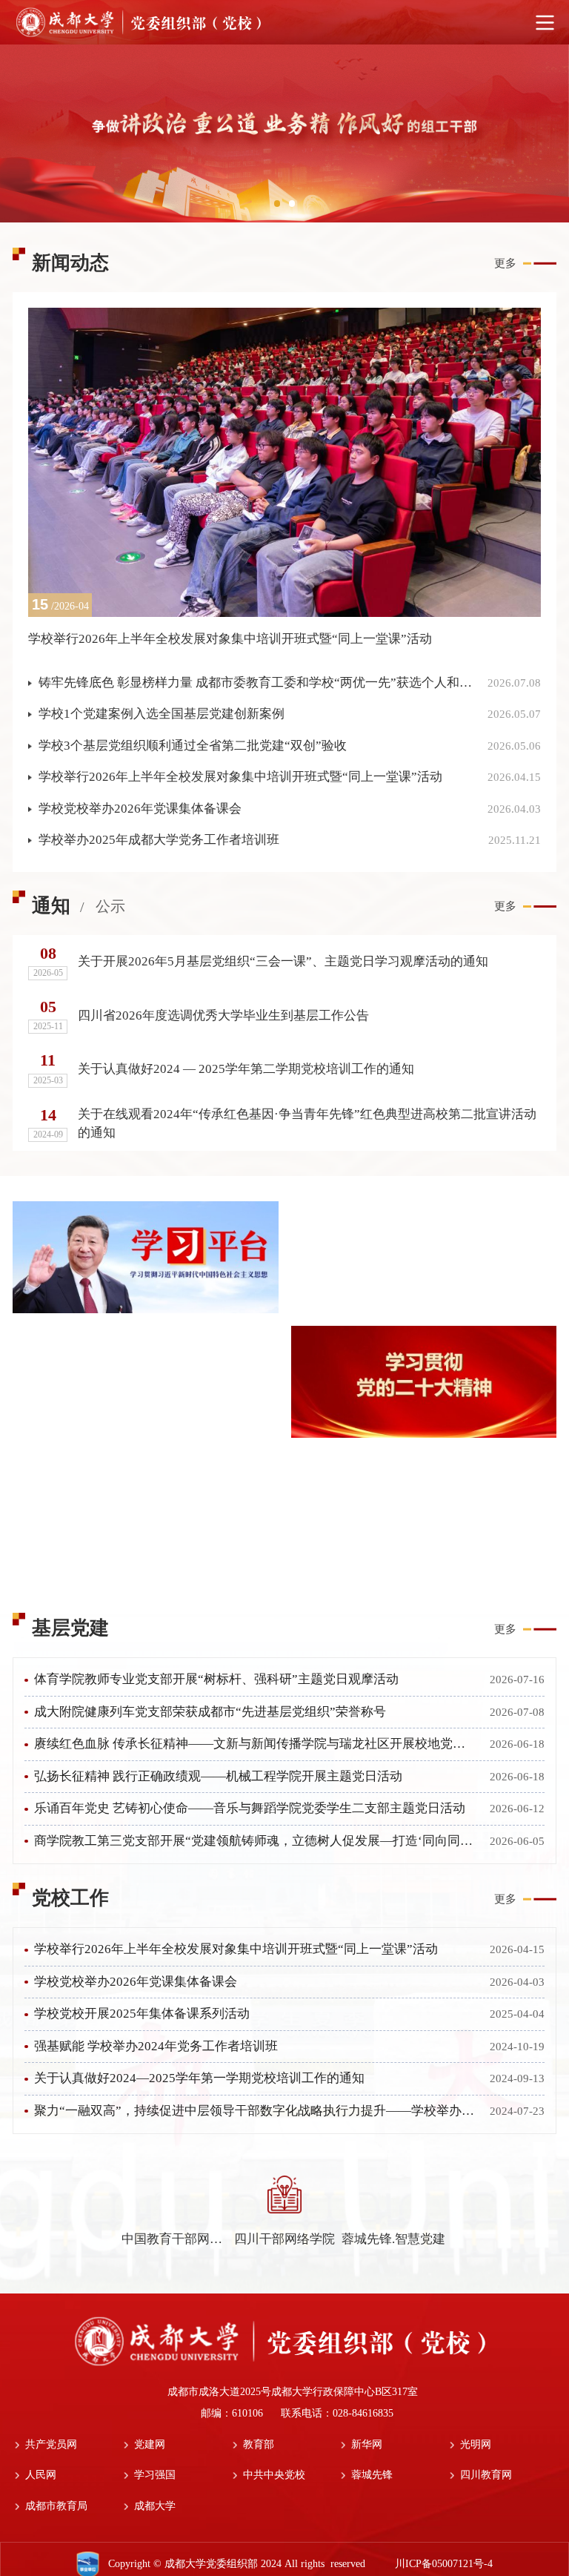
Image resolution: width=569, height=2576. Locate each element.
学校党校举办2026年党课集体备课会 (140, 809)
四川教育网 (486, 2475)
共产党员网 (51, 2444)
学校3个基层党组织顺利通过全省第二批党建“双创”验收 (193, 746)
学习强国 (155, 2475)
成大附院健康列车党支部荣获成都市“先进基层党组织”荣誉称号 (210, 1712)
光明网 (476, 2444)
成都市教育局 (56, 2506)
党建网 (150, 2444)
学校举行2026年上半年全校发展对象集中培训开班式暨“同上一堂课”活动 (240, 777)
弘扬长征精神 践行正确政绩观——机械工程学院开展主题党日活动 (218, 1776)
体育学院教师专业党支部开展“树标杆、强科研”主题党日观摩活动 (216, 1679)
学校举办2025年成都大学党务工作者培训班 (159, 840)
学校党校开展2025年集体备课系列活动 (142, 2014)
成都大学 (155, 2506)
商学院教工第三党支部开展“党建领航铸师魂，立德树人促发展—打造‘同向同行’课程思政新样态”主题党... (255, 1841)
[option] (284, 133)
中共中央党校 (274, 2475)
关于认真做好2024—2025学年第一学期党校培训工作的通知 (199, 2078)
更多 (505, 263)
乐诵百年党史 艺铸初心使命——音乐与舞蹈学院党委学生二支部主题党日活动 (250, 1808)
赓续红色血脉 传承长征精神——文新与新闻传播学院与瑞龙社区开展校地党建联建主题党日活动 (255, 1744)
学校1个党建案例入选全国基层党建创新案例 (162, 714)
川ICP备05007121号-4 (450, 2564)
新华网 (367, 2444)
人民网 (41, 2475)
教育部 (259, 2444)
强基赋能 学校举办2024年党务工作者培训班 (156, 2046)
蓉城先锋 (372, 2475)
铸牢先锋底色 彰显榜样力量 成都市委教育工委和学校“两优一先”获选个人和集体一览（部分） (257, 683)
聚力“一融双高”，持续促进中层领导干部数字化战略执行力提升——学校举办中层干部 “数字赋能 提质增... (255, 2111)
